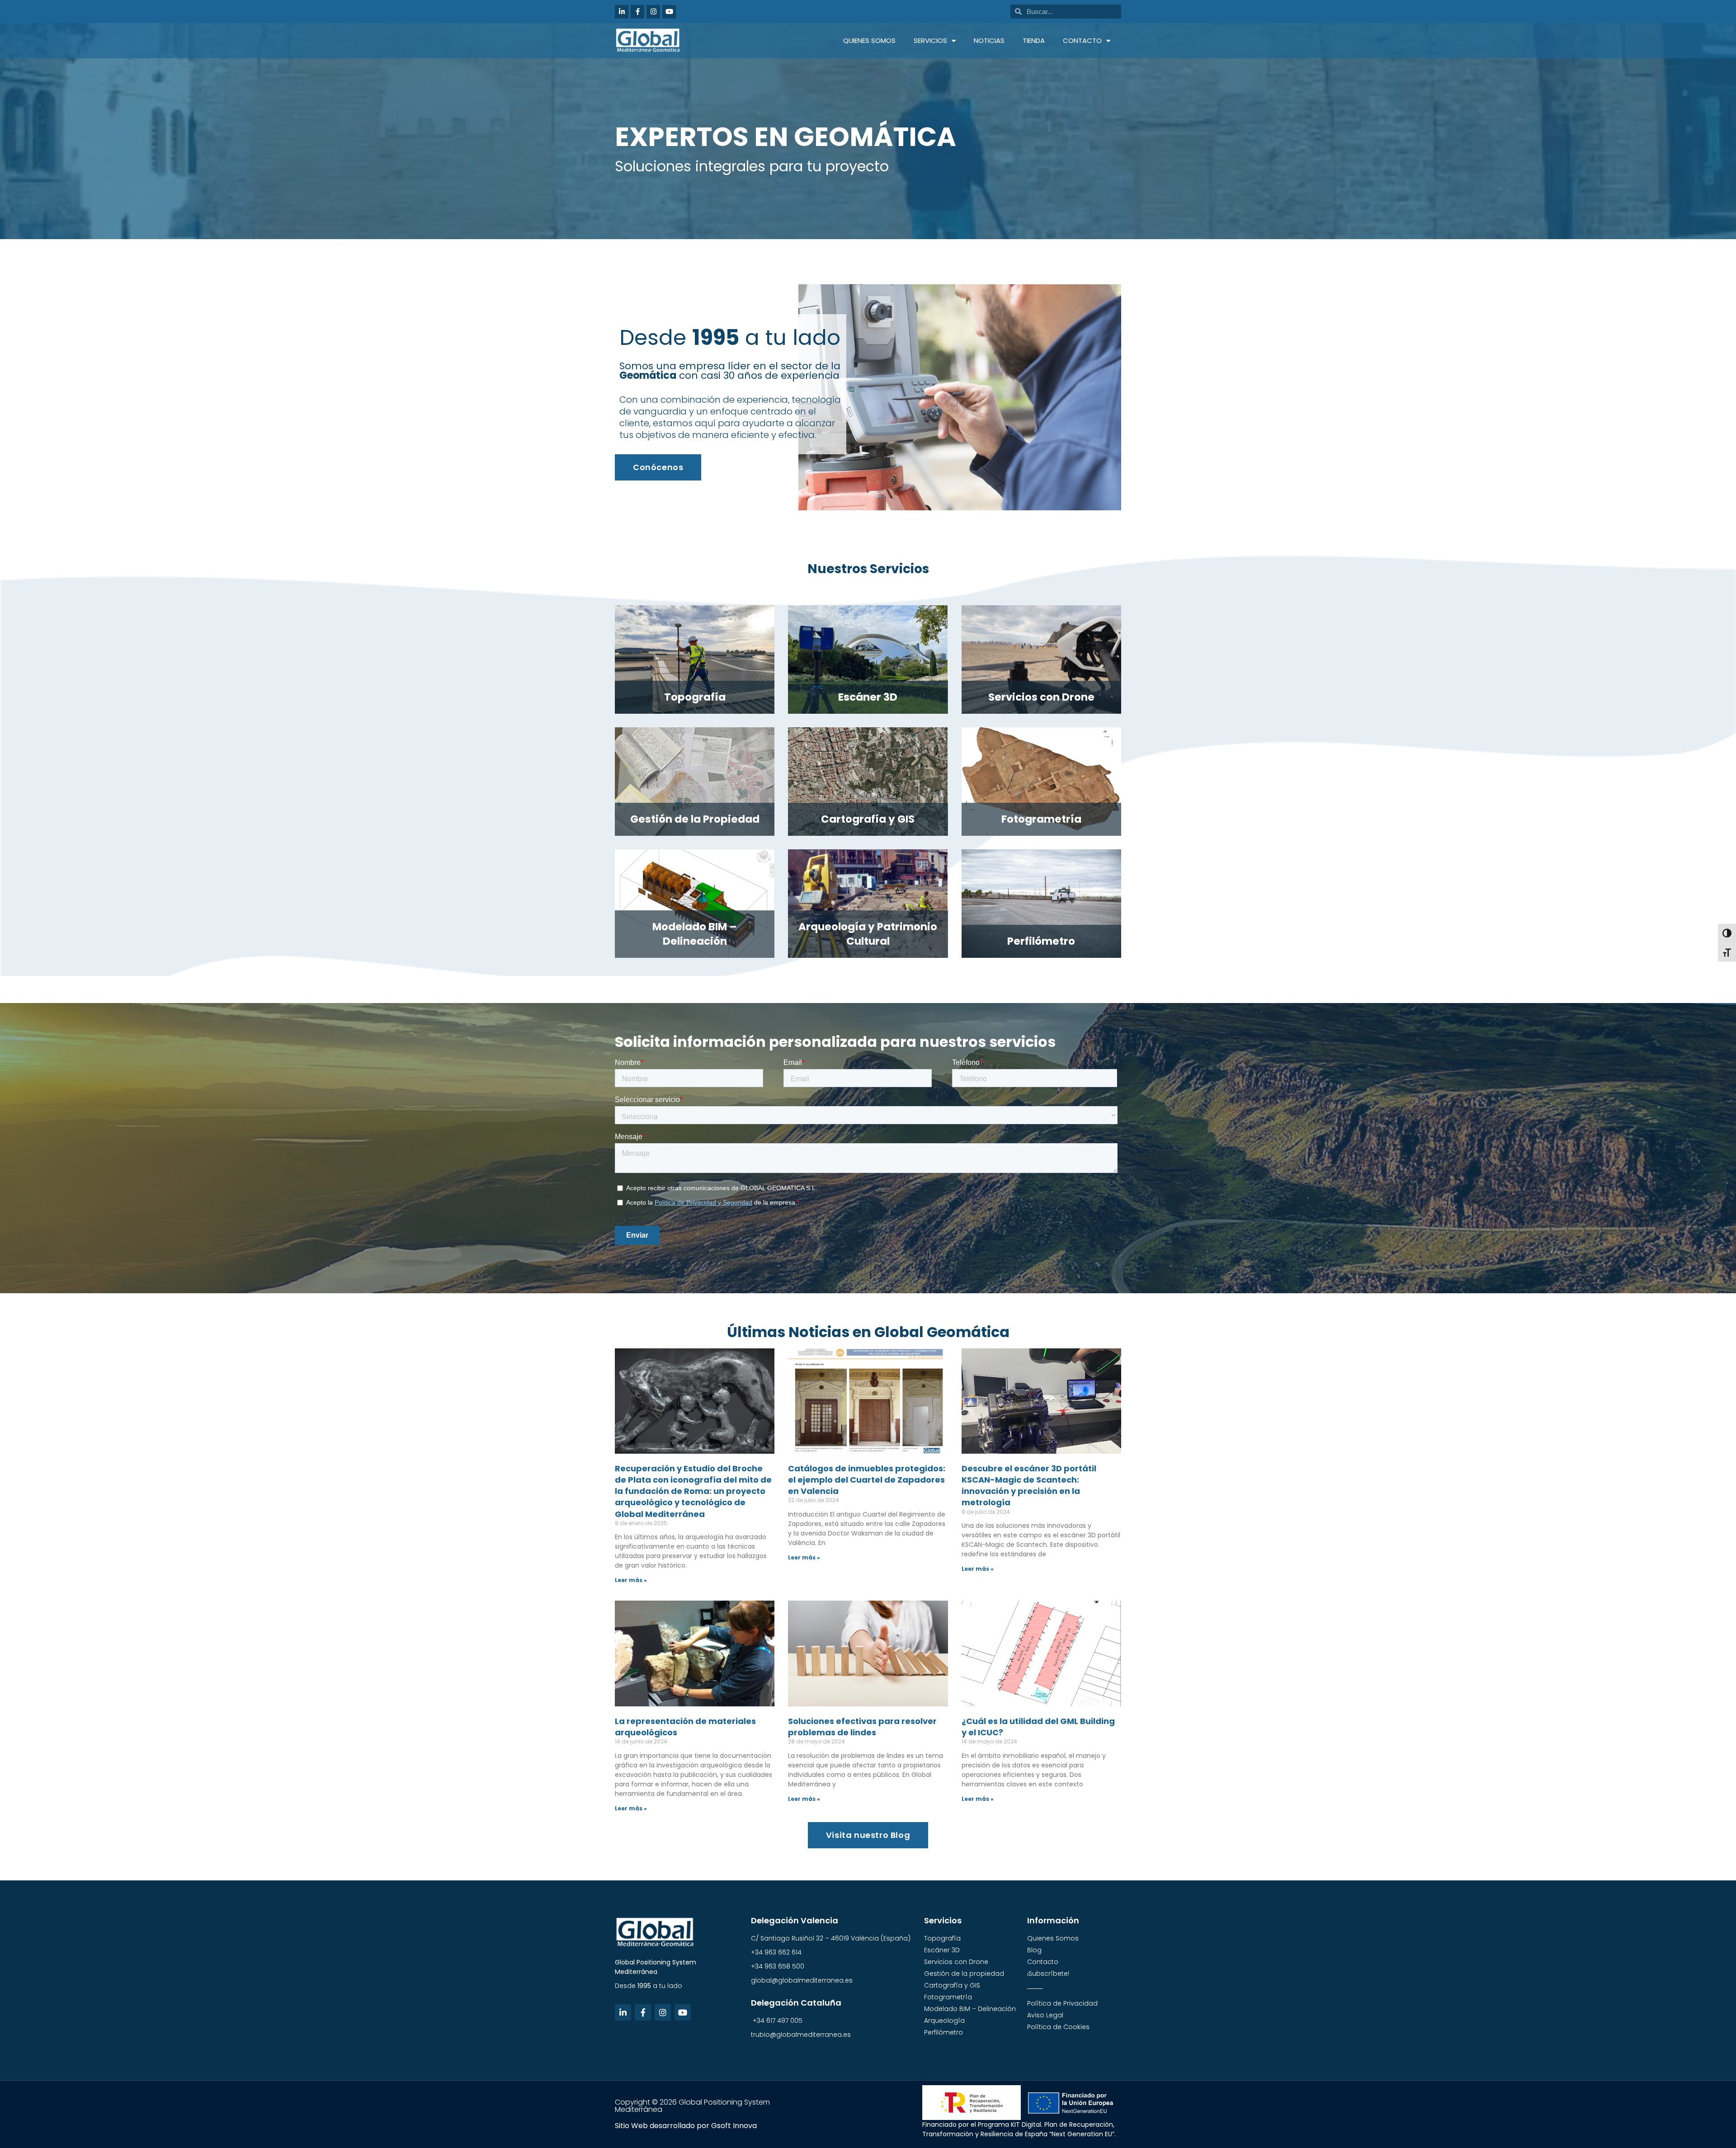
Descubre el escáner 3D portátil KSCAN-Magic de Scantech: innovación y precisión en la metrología (1029, 1486)
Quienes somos (869, 40)
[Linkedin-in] (622, 12)
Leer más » (631, 1580)
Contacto (1082, 40)
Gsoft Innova (734, 2126)
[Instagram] (653, 12)
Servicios (930, 40)
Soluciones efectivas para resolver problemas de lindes (862, 1727)
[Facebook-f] (637, 12)
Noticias (989, 40)
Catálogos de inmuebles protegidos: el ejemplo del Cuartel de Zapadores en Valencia (867, 1480)
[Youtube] (669, 12)
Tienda (1034, 40)
